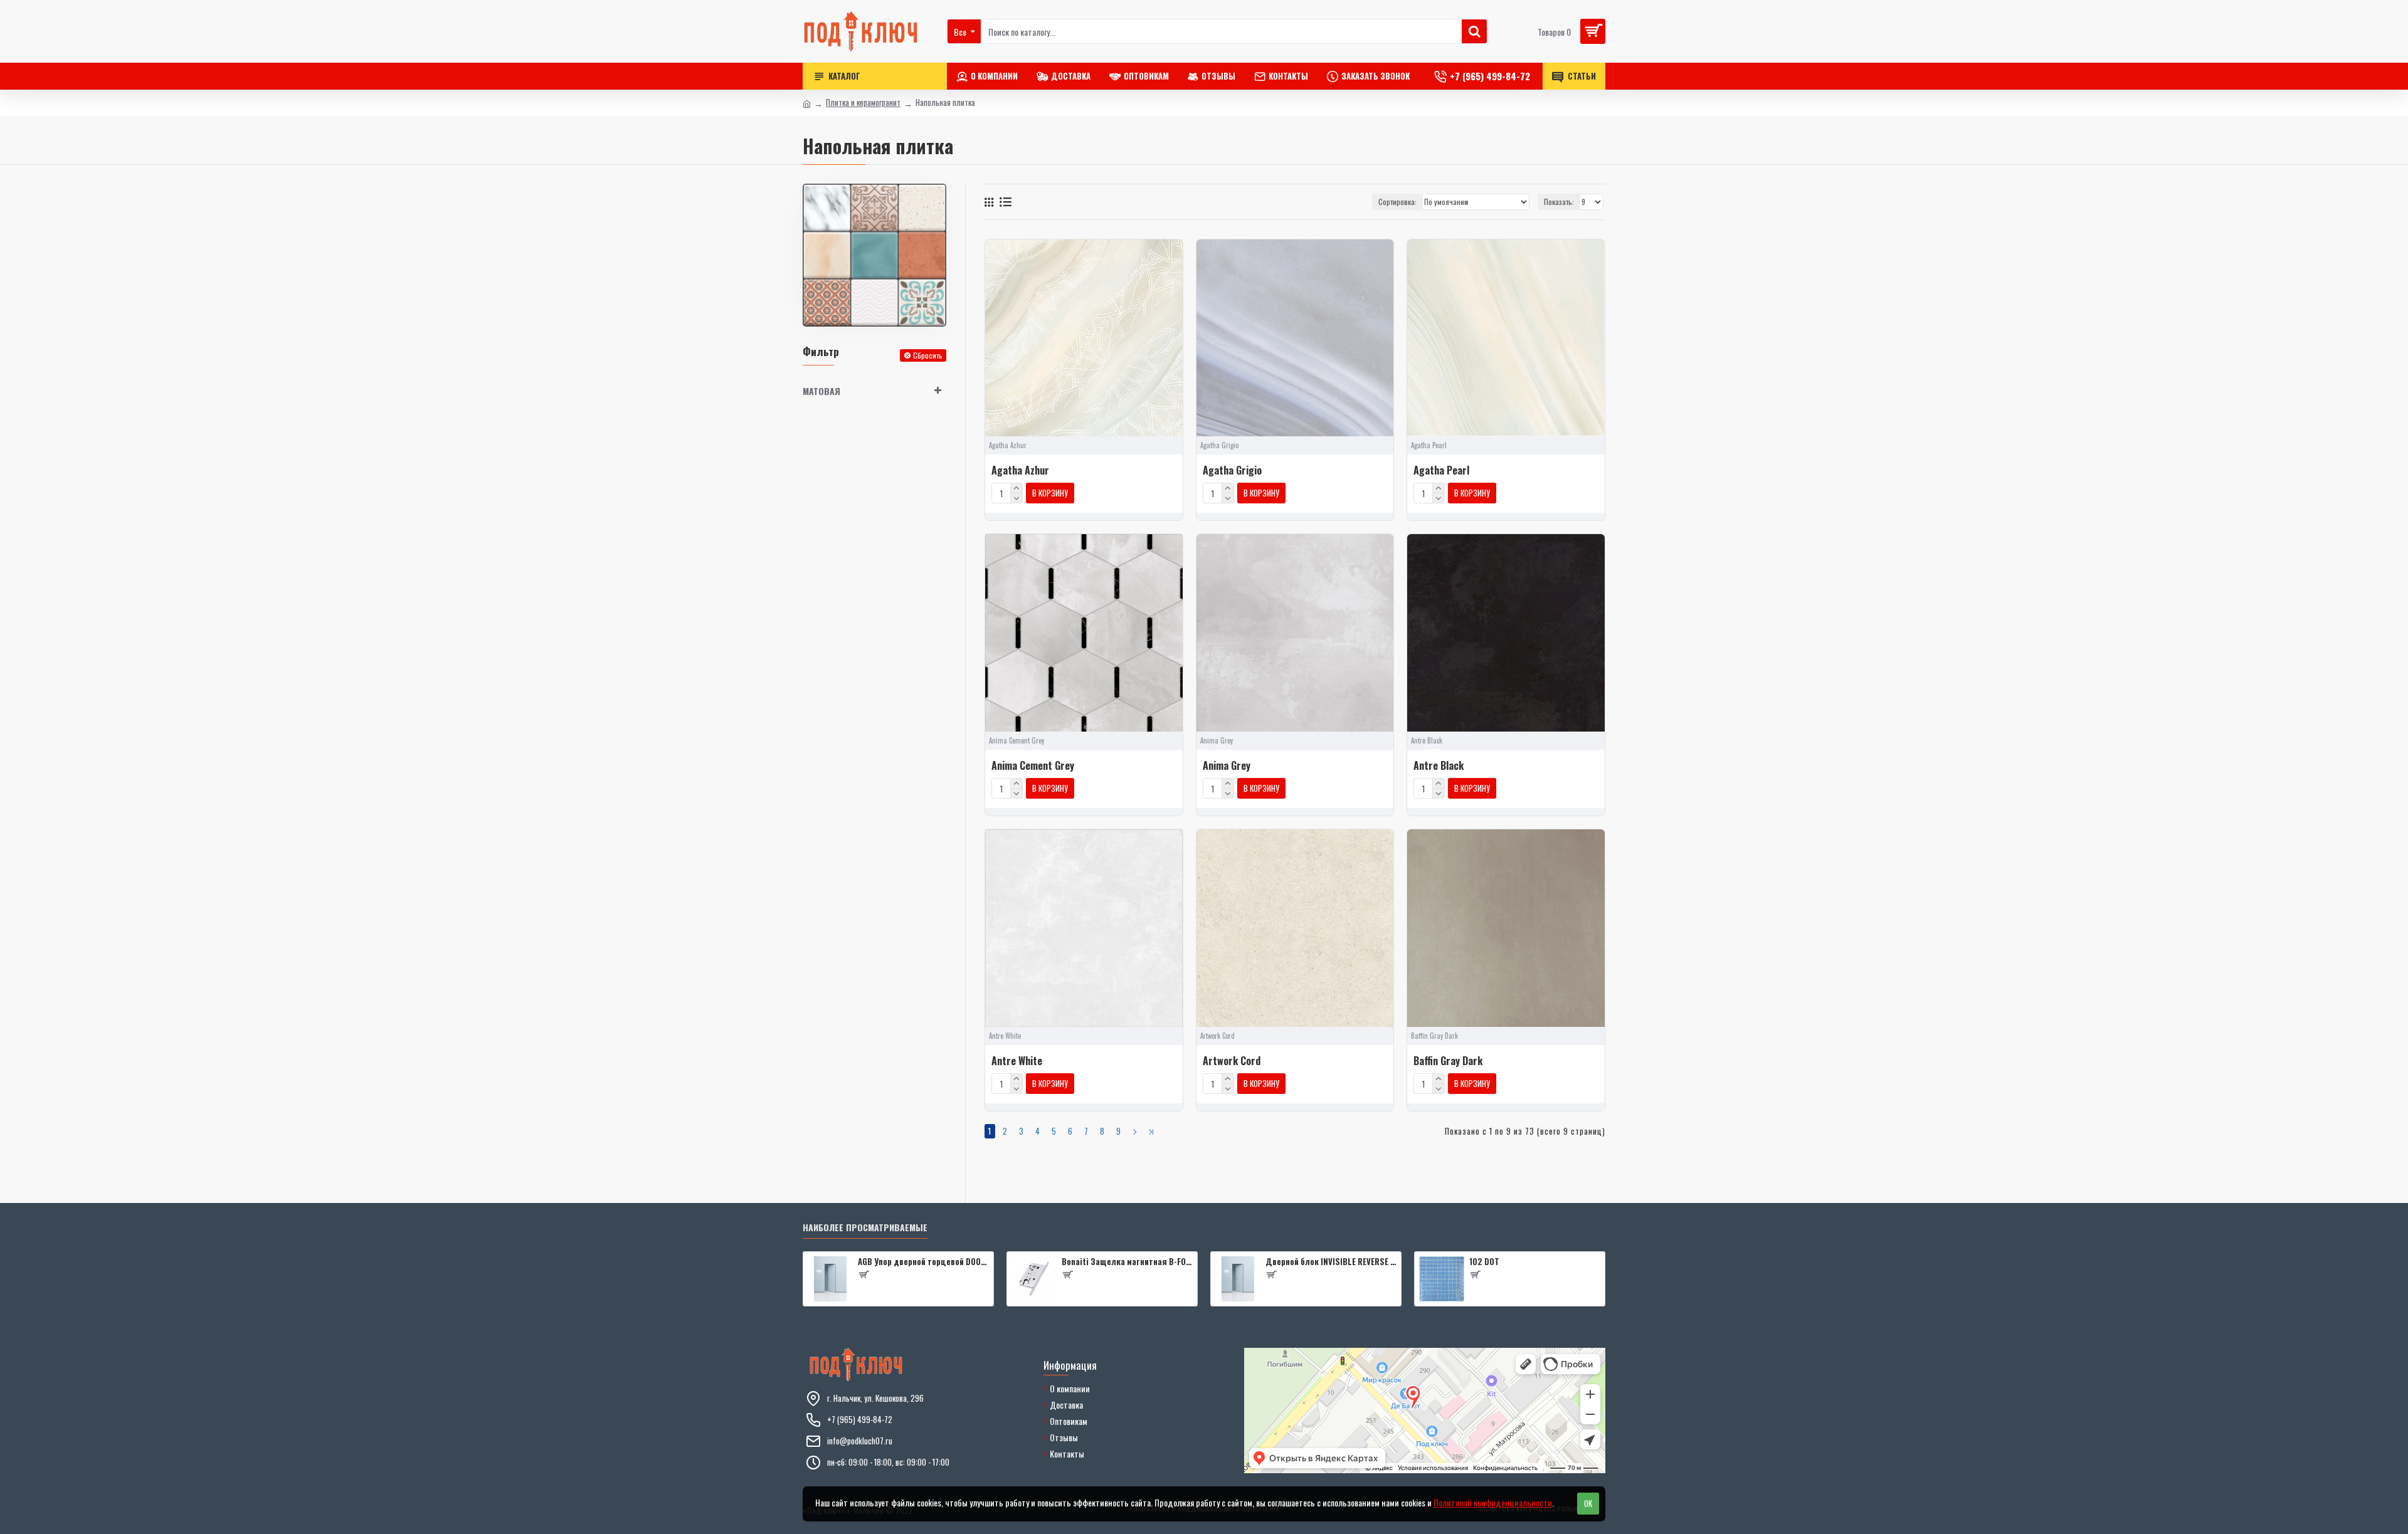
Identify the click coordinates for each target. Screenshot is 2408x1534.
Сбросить (928, 355)
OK (1588, 1503)
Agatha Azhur (1020, 470)
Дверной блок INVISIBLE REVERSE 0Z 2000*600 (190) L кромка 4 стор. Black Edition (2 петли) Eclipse (1331, 1262)
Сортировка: (1397, 202)
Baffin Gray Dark (1448, 1061)
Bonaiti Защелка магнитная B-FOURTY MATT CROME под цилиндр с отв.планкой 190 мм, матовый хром (1127, 1262)
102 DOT (1484, 1262)
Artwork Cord (1232, 1061)
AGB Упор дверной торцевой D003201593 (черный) (923, 1262)
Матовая (821, 391)
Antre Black (1439, 766)
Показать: (1559, 202)
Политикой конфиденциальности (1493, 1502)
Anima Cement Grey (1033, 766)
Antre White (1017, 1061)
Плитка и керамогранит (863, 102)
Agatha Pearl (1441, 470)
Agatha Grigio (1232, 470)
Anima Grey (1227, 766)
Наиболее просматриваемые (865, 1228)
